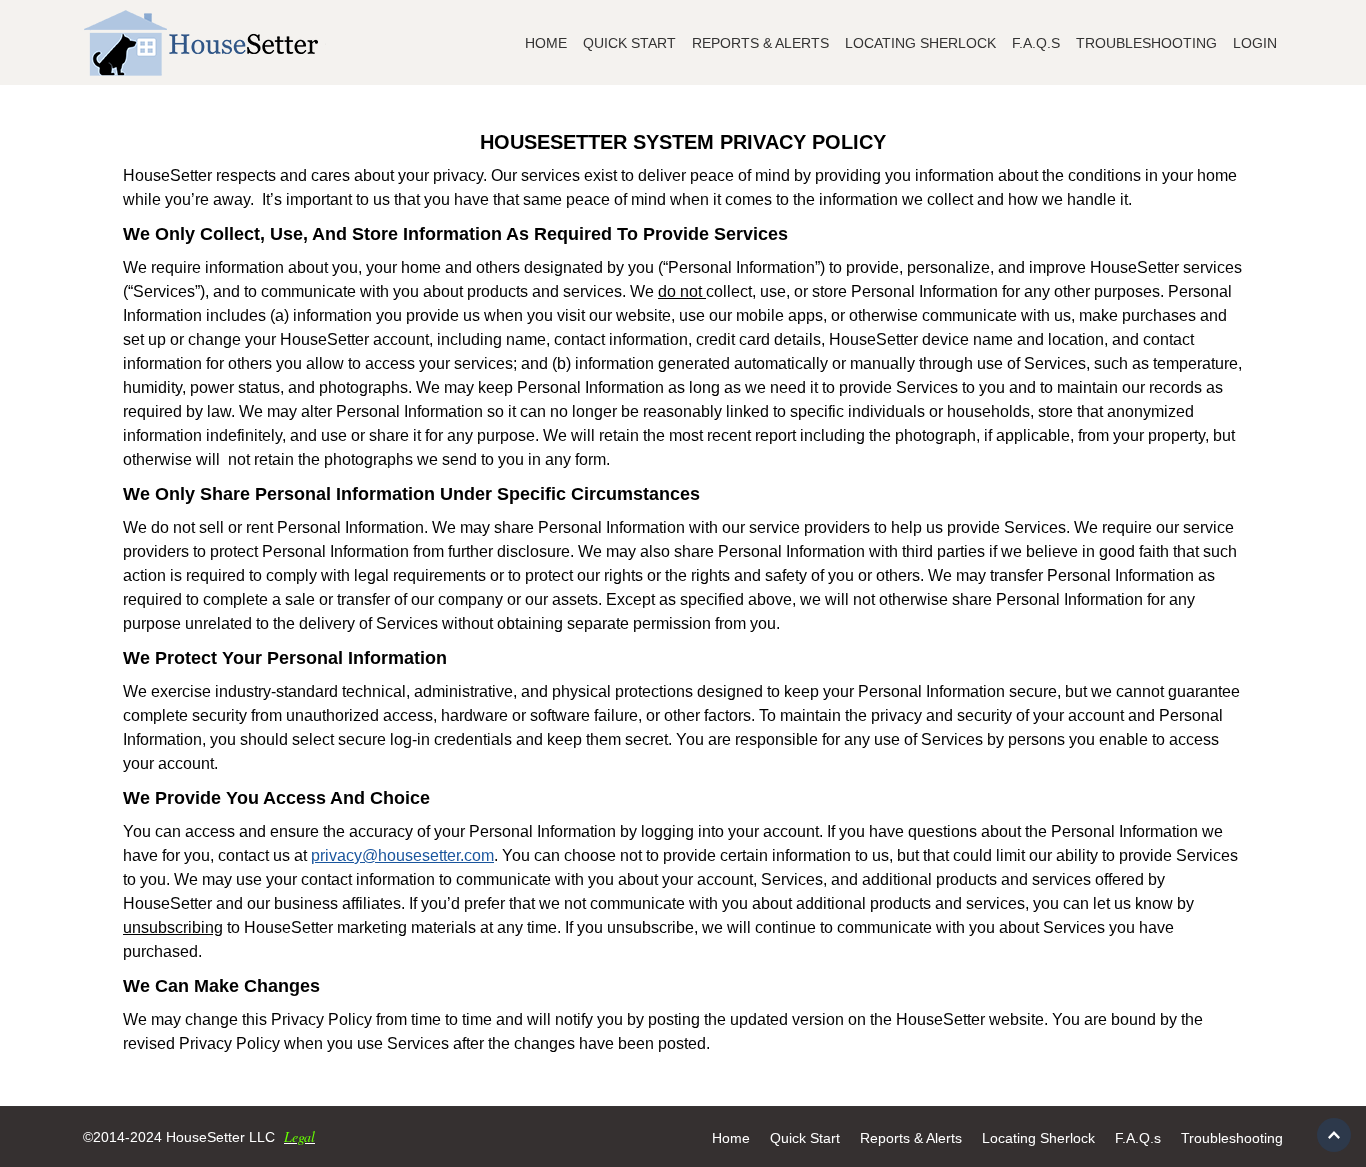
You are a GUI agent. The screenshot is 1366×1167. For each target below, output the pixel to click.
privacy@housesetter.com (402, 855)
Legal (299, 1136)
